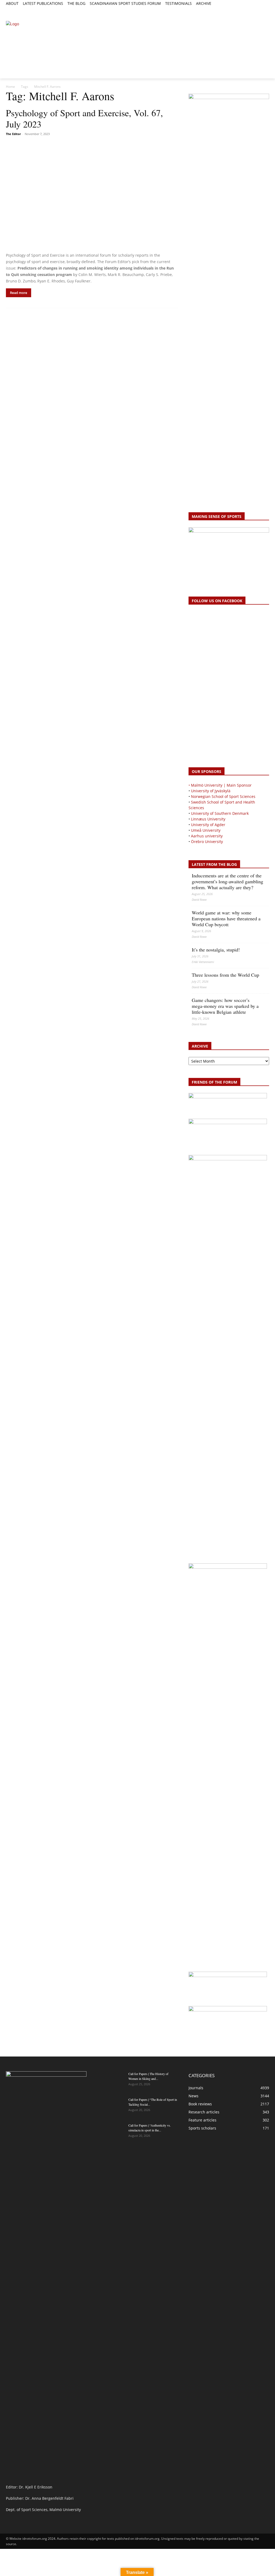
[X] (254, 10)
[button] (12, 13)
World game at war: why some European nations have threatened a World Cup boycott (226, 918)
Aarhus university (207, 836)
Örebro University (207, 842)
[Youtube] (266, 10)
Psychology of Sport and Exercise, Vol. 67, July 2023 (84, 118)
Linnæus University (208, 819)
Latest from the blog (214, 864)
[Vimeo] (260, 10)
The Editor (13, 134)
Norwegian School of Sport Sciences (223, 796)
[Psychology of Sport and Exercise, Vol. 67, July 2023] (92, 195)
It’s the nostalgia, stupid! (216, 950)
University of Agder (208, 825)
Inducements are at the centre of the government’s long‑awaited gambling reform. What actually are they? (227, 881)
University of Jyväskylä (211, 791)
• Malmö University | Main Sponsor (220, 785)
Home (10, 87)
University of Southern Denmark (220, 813)
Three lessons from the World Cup (225, 975)
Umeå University (206, 830)
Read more (19, 293)
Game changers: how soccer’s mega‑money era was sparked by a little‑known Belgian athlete (225, 1006)
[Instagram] (248, 10)
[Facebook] (242, 10)
